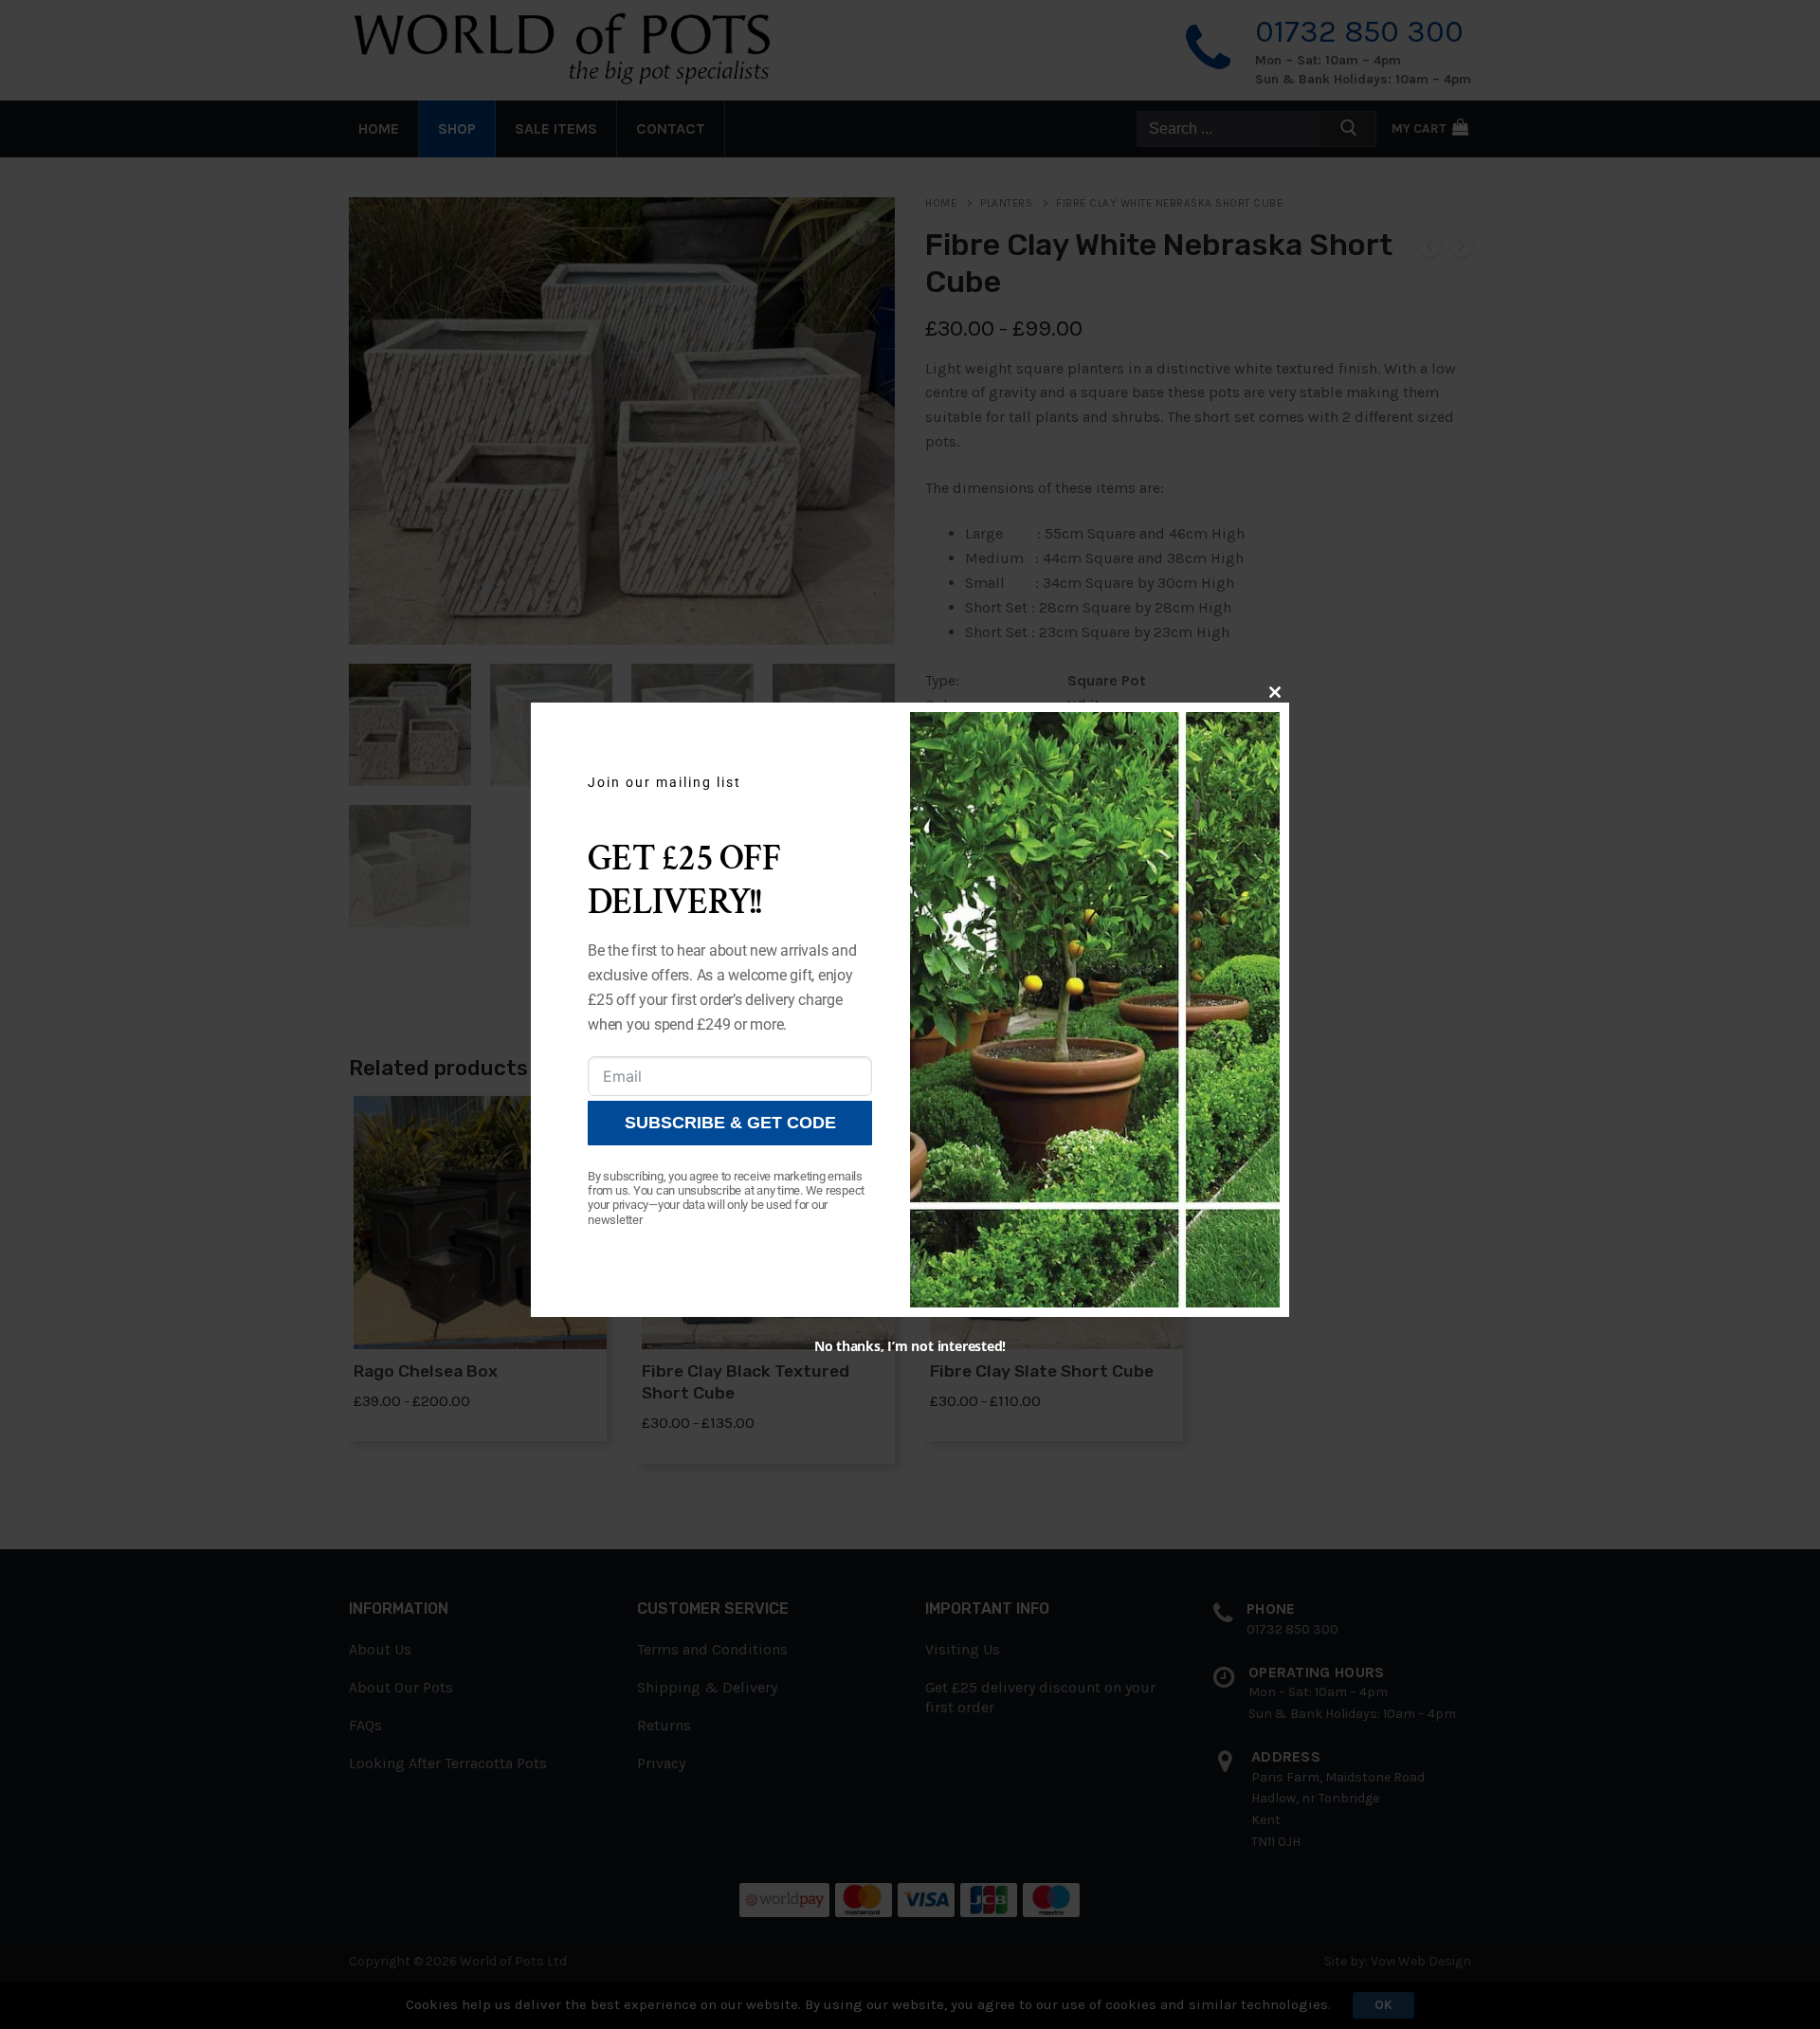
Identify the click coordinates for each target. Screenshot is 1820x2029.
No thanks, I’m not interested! (910, 1346)
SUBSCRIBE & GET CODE (730, 1123)
